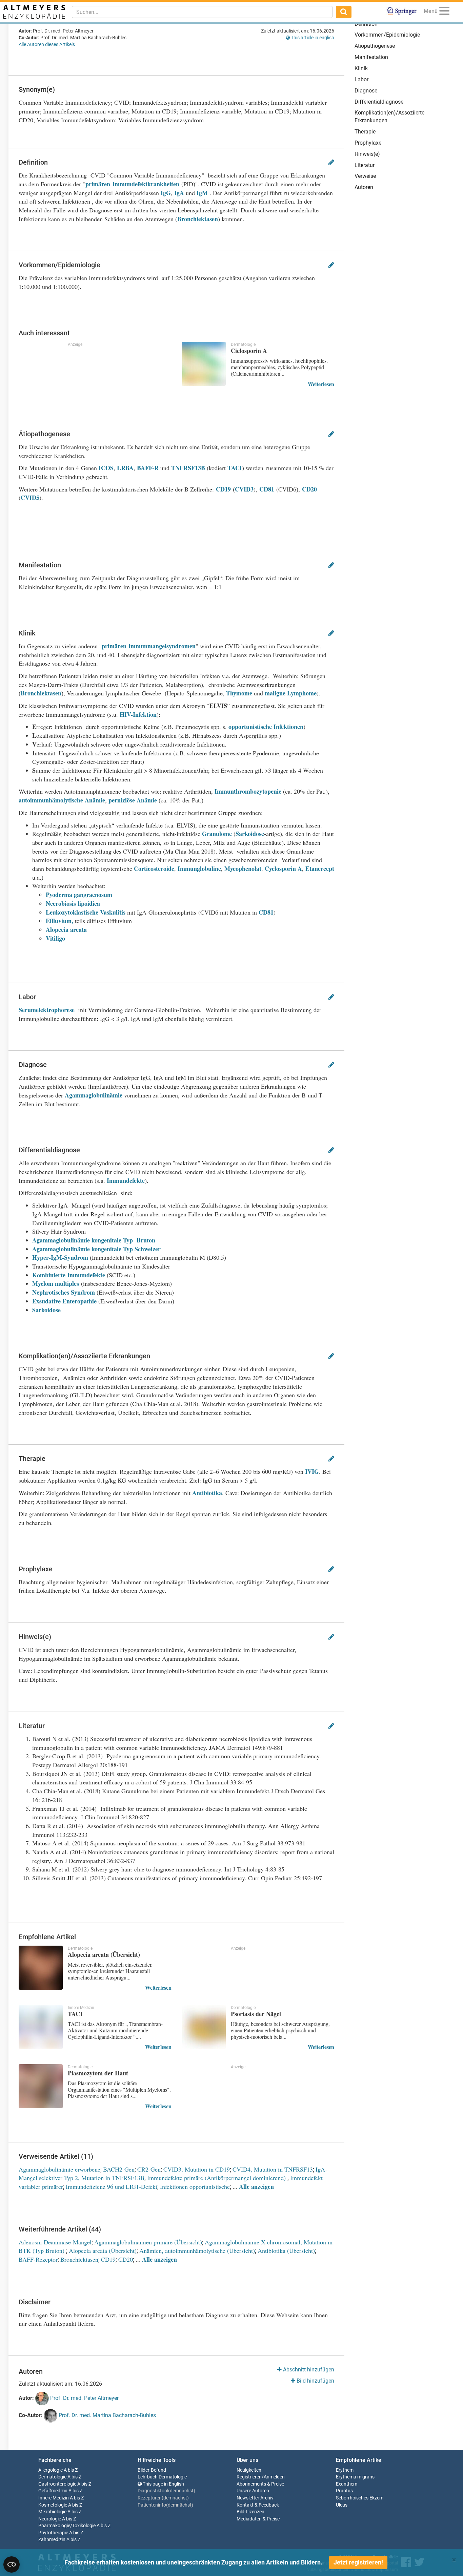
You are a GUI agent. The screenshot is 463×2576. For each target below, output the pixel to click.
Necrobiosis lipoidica (73, 903)
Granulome (217, 834)
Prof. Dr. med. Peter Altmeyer (84, 2398)
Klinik (361, 68)
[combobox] (202, 12)
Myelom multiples (56, 1283)
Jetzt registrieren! (358, 2562)
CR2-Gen (149, 2169)
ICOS (106, 468)
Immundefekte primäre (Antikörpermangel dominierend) (217, 2178)
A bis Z (71, 2470)
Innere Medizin (54, 2498)
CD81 (267, 489)
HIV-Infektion (138, 714)
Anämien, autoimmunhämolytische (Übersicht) (197, 2250)
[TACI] (41, 2027)
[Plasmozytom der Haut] (41, 2086)
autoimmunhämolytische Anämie (62, 800)
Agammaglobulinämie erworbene (59, 2169)
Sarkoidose (250, 834)
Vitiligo (55, 938)
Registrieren (249, 2477)
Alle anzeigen (256, 2186)
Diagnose (366, 91)
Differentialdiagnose (379, 102)
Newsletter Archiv (255, 2498)
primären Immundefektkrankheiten (132, 184)
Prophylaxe (368, 143)
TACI (235, 468)
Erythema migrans (355, 2477)
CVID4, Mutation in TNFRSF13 (273, 2169)
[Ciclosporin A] (204, 364)
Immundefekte (126, 1180)
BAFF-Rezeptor (38, 2259)
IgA (179, 193)
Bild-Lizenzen (250, 2512)
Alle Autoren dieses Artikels (47, 44)
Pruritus (344, 2491)
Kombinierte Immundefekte (69, 1275)
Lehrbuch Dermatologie (162, 2477)
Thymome (239, 693)
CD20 (309, 489)
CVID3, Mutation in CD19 (197, 2169)
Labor (361, 79)
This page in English (163, 2484)
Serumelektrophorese (47, 1010)
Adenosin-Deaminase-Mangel (55, 2242)
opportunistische (251, 727)
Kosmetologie (53, 2505)
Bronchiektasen (198, 219)
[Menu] (444, 12)
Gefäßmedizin (53, 2491)
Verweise (365, 176)
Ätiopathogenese (375, 46)
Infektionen (288, 727)
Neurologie (50, 2519)
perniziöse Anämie (134, 800)
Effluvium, (59, 921)
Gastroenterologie (57, 2484)
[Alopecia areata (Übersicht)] (41, 1968)
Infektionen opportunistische (195, 2186)
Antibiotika (207, 1493)
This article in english (312, 38)
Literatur (365, 165)
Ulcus (342, 2505)
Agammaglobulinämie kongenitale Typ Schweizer (96, 1249)
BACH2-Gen (119, 2169)
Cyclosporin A (283, 868)
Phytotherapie (53, 2533)
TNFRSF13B (188, 468)
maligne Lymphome (291, 693)
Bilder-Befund (152, 2470)
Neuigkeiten (249, 2470)
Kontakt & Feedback (258, 2505)
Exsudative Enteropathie (64, 1301)
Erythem (345, 2470)
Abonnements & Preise (260, 2484)
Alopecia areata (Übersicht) (103, 2250)
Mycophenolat (243, 868)
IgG (166, 193)
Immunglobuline (199, 868)
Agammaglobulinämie (94, 1095)
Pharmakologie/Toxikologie (67, 2526)
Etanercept (320, 868)
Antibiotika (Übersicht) (286, 2250)
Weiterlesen (321, 384)
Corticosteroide (154, 868)
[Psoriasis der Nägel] (204, 2027)
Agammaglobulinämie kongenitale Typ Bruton (94, 1240)
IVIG (312, 1471)
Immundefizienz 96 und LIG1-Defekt (112, 2186)
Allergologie (51, 2470)
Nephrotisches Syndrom (64, 1292)
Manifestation (371, 57)
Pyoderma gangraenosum (79, 895)
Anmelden (274, 2477)
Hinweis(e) (367, 154)
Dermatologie (52, 2477)
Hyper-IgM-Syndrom (60, 1257)
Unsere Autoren (253, 2491)
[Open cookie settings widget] (12, 2564)
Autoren (364, 187)
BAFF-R (148, 468)
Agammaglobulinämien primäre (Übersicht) (148, 2242)
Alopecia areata (66, 929)
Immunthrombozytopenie (248, 791)
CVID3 (244, 489)
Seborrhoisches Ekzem (360, 2498)
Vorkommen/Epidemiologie (387, 35)
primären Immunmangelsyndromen (149, 646)
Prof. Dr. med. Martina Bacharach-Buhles (107, 2415)
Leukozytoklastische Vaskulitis (86, 912)
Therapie (365, 132)
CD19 (223, 489)
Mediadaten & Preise (258, 2519)
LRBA (125, 468)
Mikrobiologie (52, 2512)
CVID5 (30, 498)
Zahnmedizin (52, 2540)
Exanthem (347, 2484)
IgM (202, 193)
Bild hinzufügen (315, 2381)
